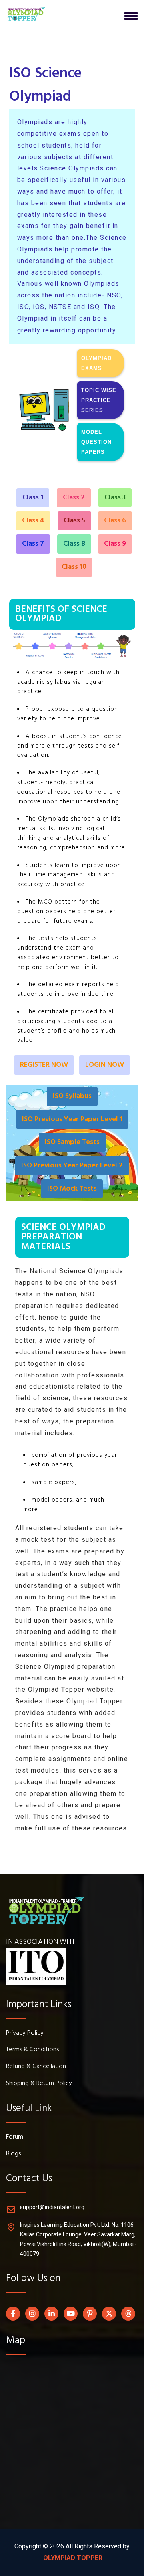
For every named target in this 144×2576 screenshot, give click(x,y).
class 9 (115, 544)
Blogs (13, 2154)
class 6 (115, 521)
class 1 (33, 498)
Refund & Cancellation (36, 2067)
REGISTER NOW (44, 1065)
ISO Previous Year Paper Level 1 (72, 1119)
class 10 (74, 567)
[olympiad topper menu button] (26, 14)
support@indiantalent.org (52, 2207)
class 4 (33, 521)
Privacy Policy (25, 2034)
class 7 (33, 544)
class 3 (115, 498)
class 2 (74, 498)
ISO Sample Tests (72, 1142)
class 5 (74, 521)
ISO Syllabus (72, 1096)
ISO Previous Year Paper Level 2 (72, 1166)
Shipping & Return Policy (39, 2084)
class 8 (74, 544)
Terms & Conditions (32, 2050)
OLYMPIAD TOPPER (72, 2558)
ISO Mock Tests (72, 1189)
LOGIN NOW (105, 1065)
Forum (15, 2137)
